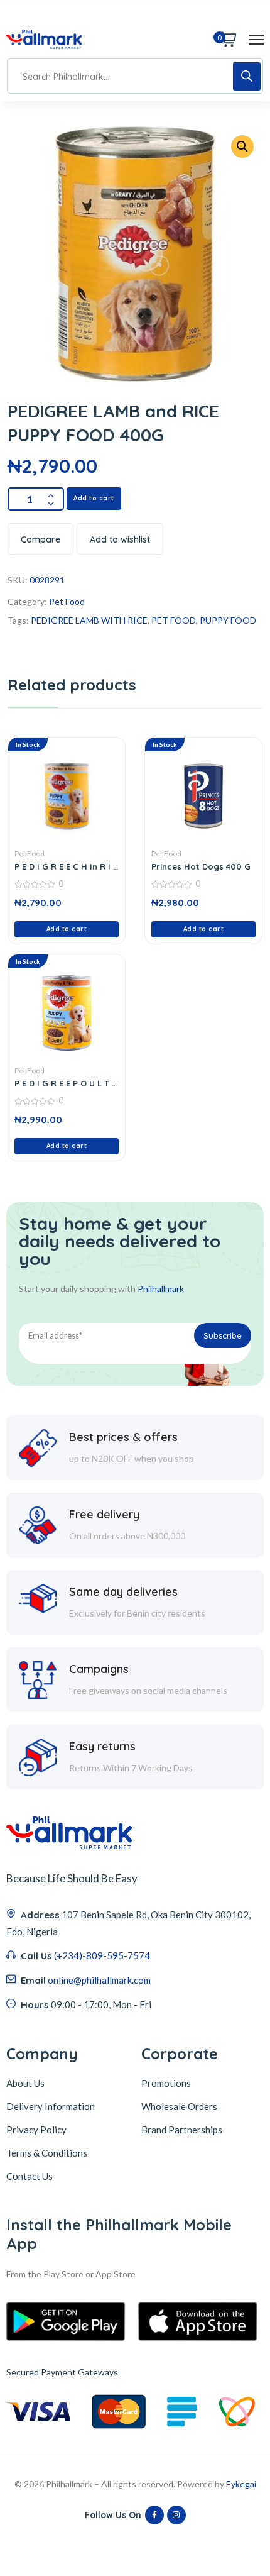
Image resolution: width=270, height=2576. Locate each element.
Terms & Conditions (47, 2153)
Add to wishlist (120, 539)
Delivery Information (51, 2106)
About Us (25, 2083)
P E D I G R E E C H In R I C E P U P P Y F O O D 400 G (67, 866)
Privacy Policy (36, 2130)
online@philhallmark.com (99, 1980)
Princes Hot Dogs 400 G (201, 866)
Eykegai (241, 2484)
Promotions (166, 2083)
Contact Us (30, 2176)
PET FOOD (174, 620)
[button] (242, 146)
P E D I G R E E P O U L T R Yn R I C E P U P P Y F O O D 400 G (66, 1083)
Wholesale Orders (179, 2106)
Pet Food (67, 601)
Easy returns (102, 1746)
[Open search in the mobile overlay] (135, 76)
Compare (40, 539)
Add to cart (94, 498)
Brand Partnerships (182, 2130)
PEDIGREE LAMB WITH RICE (89, 620)
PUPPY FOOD (228, 620)
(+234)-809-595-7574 (102, 1955)
